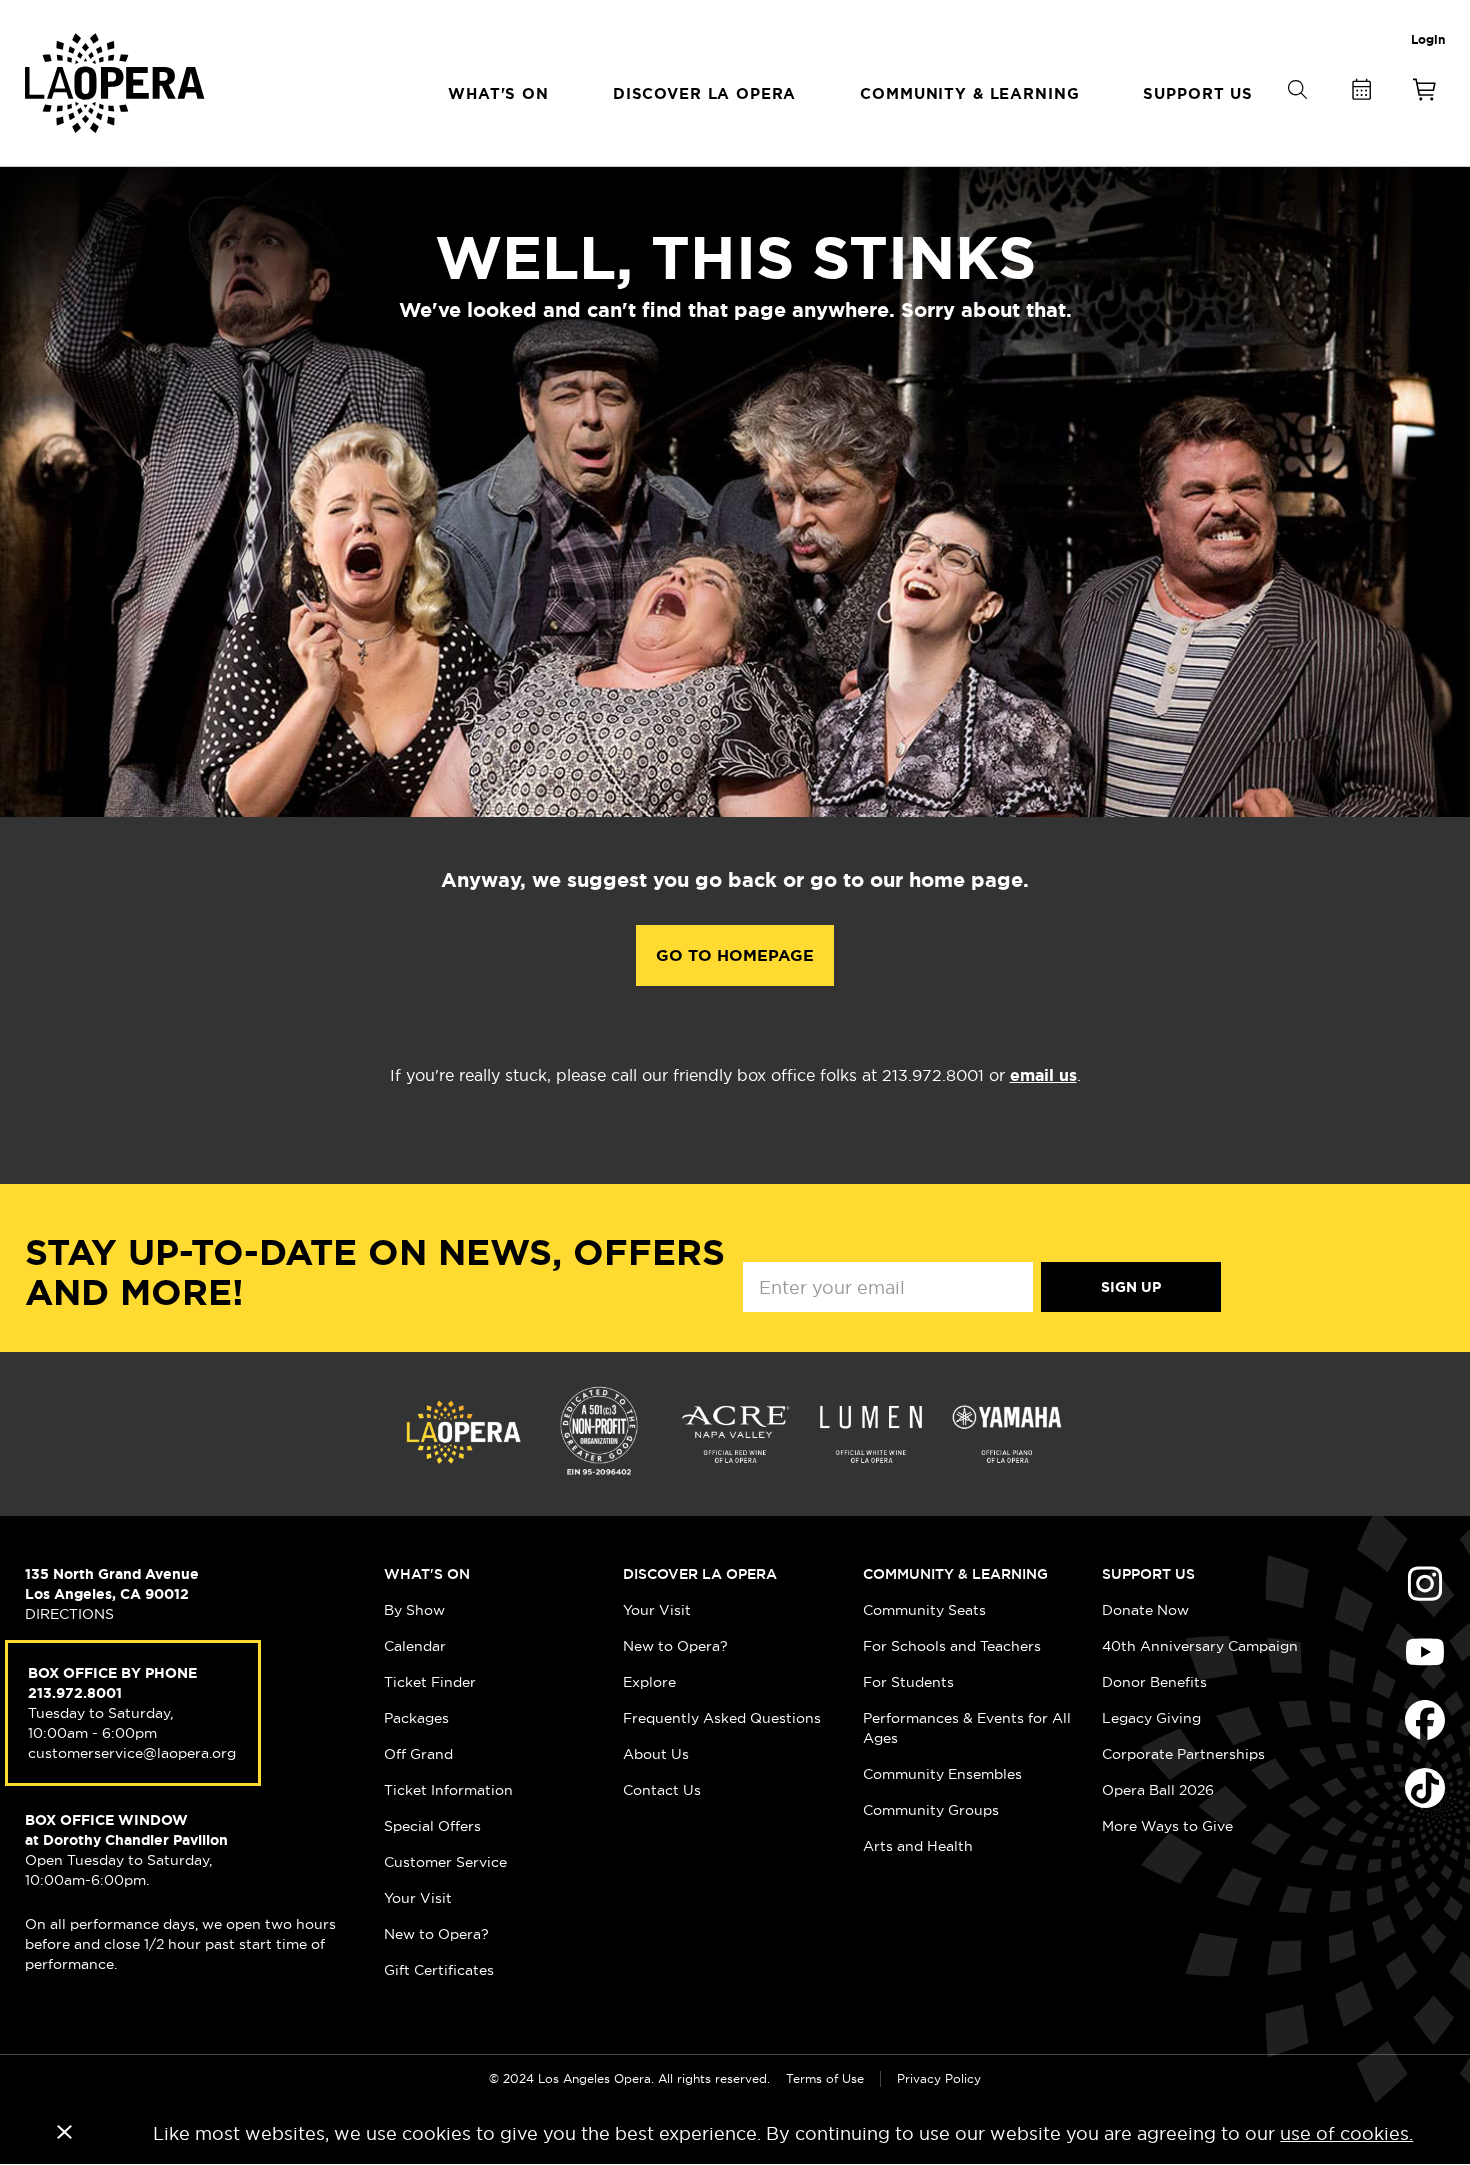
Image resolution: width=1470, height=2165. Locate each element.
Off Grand (418, 1754)
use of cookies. (1346, 2133)
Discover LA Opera (700, 1574)
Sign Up (1131, 1287)
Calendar (415, 1646)
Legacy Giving (1151, 1718)
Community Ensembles (942, 1774)
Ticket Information (448, 1790)
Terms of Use (825, 2078)
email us (1043, 1075)
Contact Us (662, 1790)
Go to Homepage (735, 955)
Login (1428, 40)
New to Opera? (436, 1934)
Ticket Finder (430, 1682)
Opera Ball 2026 (1158, 1790)
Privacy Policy (939, 2078)
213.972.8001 (75, 1693)
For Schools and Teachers (952, 1646)
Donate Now (1145, 1610)
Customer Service (445, 1862)
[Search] (1297, 122)
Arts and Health (918, 1846)
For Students (908, 1682)
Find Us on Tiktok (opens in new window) (1425, 1788)
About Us (656, 1754)
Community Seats (924, 1610)
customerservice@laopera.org (132, 1753)
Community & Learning (955, 1574)
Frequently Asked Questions (722, 1718)
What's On (427, 1574)
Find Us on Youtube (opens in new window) (1425, 1652)
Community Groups (931, 1810)
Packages (416, 1718)
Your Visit (418, 1898)
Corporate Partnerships (1183, 1754)
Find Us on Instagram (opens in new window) (1425, 1584)
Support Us (1148, 1574)
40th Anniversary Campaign (1200, 1646)
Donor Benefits (1154, 1682)
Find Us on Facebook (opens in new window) (1425, 1720)
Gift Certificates (439, 1970)
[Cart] (1425, 93)
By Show (414, 1610)
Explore (649, 1682)
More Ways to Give (1167, 1826)
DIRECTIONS (69, 1614)
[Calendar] (1361, 93)
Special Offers (432, 1826)
